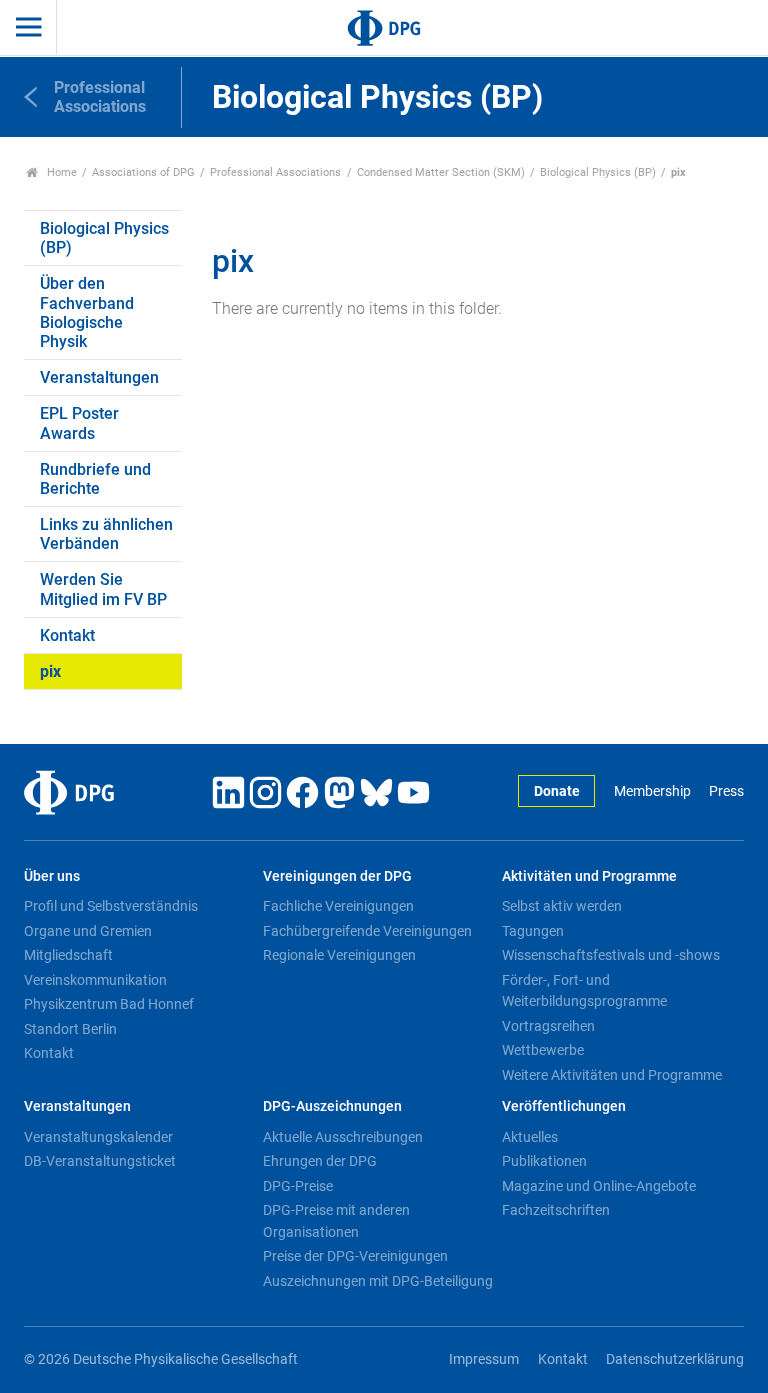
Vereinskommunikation (95, 980)
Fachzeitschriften (556, 1210)
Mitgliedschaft (68, 955)
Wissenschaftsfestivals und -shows (611, 955)
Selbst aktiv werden (562, 906)
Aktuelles (530, 1137)
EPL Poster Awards (79, 423)
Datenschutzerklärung (675, 1359)
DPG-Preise (298, 1186)
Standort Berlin (70, 1029)
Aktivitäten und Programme (589, 876)
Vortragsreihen (548, 1026)
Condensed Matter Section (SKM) (441, 172)
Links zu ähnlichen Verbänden (106, 534)
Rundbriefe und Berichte (95, 479)
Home (60, 172)
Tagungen (533, 931)
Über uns (52, 876)
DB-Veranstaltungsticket (100, 1161)
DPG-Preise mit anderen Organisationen (336, 1221)
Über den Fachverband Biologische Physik (87, 312)
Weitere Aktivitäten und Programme (612, 1075)
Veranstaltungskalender (98, 1137)
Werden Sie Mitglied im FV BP (103, 589)
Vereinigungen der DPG (337, 876)
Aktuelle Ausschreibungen (343, 1137)
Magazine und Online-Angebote (599, 1186)
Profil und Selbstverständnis (111, 906)
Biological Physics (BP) (598, 172)
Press (726, 791)
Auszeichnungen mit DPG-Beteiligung (378, 1281)
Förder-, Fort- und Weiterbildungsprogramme (584, 991)
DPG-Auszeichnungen (332, 1106)
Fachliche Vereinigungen (338, 906)
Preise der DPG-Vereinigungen (355, 1256)
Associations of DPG (143, 172)
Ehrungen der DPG (320, 1161)
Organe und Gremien (88, 931)
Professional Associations (275, 172)
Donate (557, 791)
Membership (652, 791)
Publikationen (544, 1161)
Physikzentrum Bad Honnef (109, 1004)
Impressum (484, 1359)
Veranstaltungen (99, 377)
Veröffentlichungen (564, 1106)
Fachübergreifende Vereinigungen (367, 931)
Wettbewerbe (543, 1050)
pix (50, 671)
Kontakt (67, 635)
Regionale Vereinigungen (339, 955)
